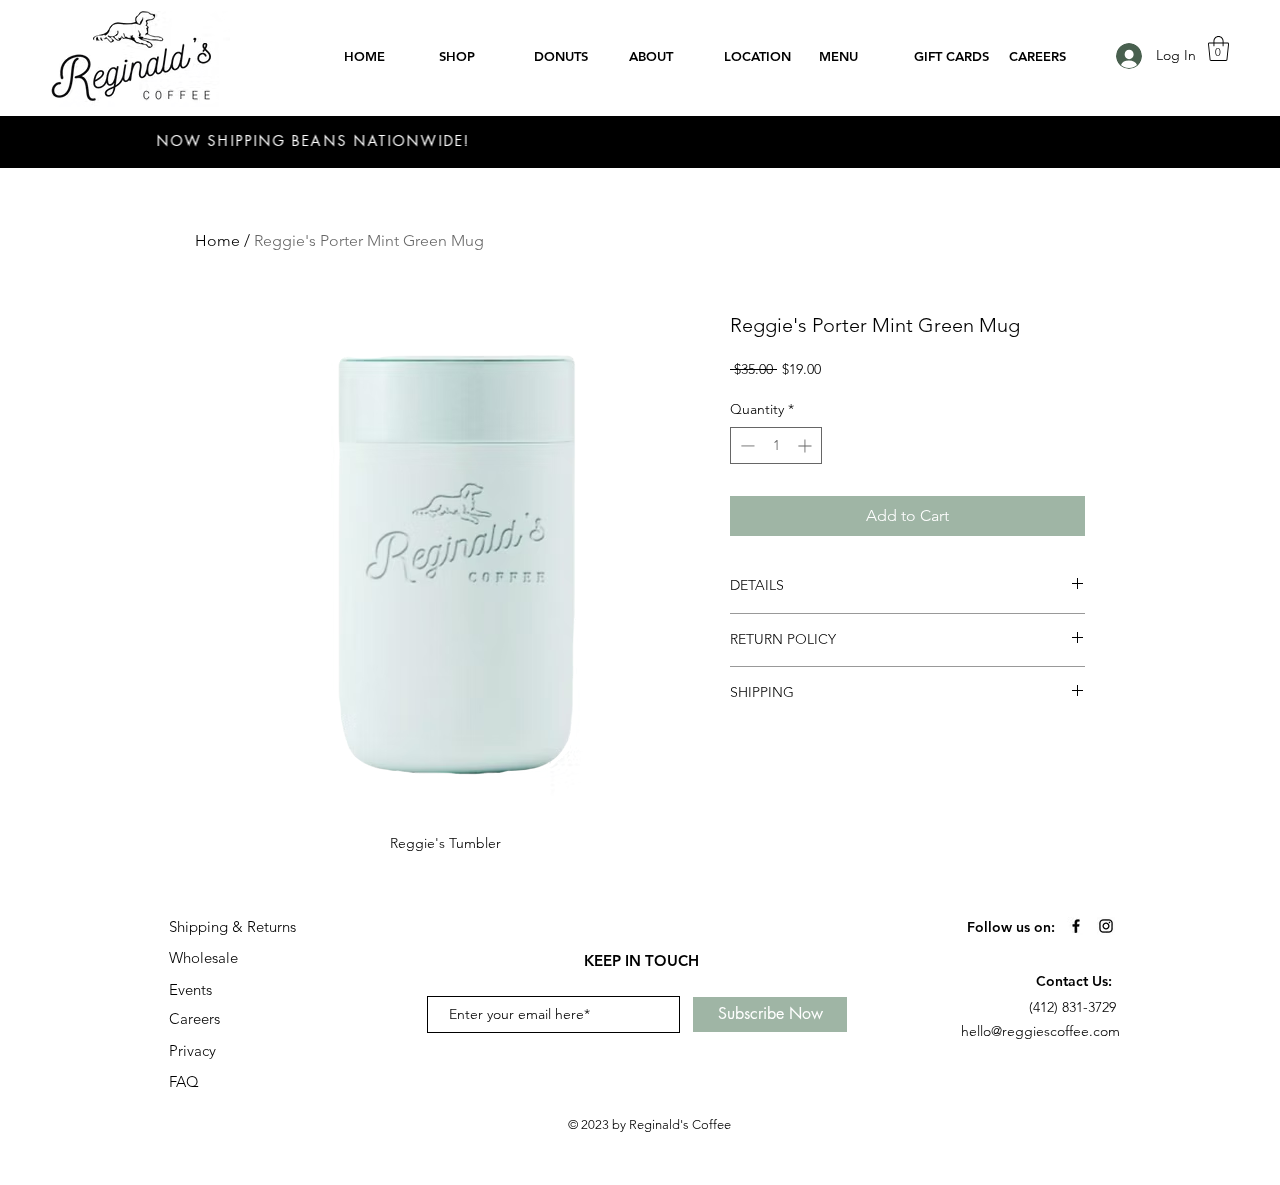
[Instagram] (1106, 926)
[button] (1218, 48)
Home (217, 240)
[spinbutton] (776, 445)
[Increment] (806, 445)
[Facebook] (1076, 926)
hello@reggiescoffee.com (1040, 1031)
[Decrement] (745, 445)
